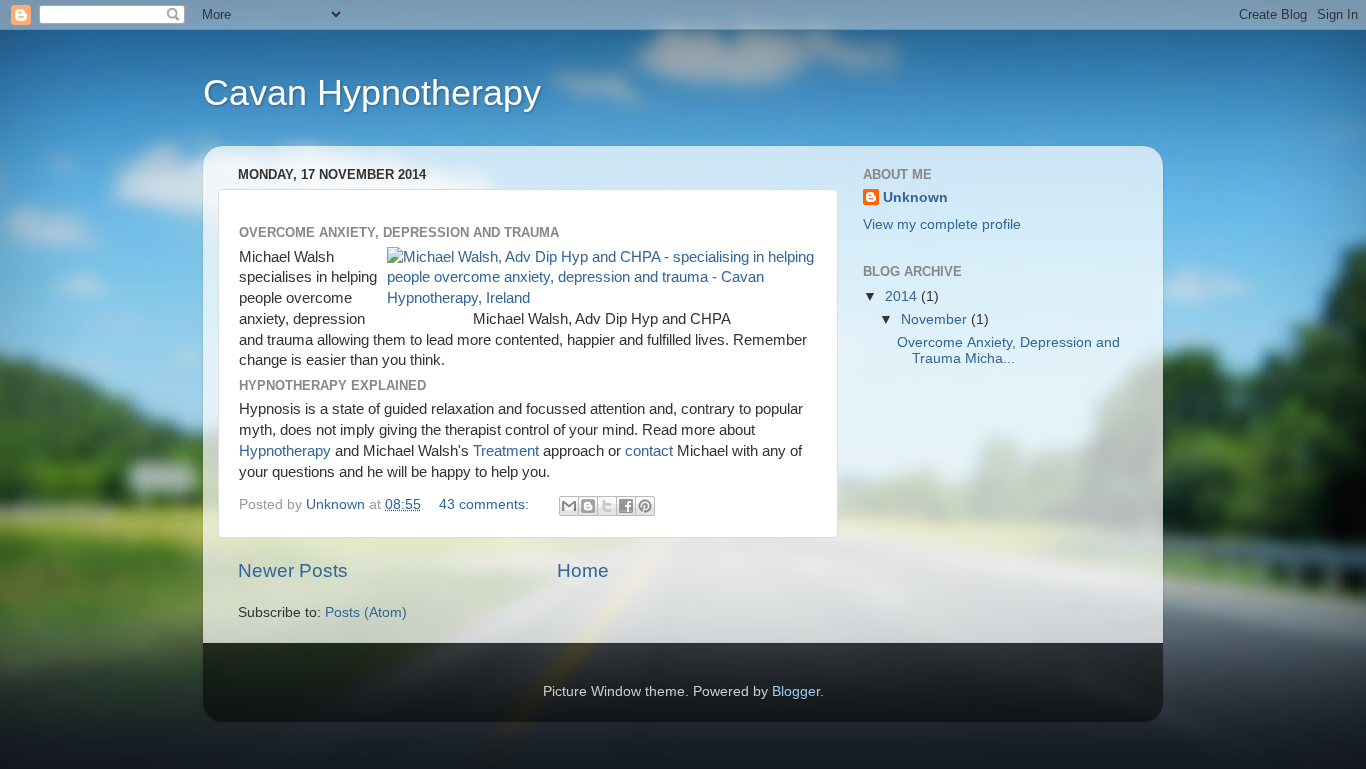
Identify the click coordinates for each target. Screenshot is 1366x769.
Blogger (796, 691)
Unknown (915, 197)
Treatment (506, 451)
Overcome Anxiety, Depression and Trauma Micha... (1008, 350)
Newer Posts (293, 570)
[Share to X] (607, 506)
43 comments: (486, 504)
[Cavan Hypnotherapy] (602, 298)
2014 (903, 296)
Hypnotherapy (285, 451)
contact (649, 451)
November (936, 319)
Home (583, 570)
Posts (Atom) (366, 612)
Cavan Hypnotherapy (372, 92)
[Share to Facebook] (626, 506)
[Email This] (569, 506)
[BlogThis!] (588, 506)
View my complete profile (942, 224)
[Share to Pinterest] (645, 506)
